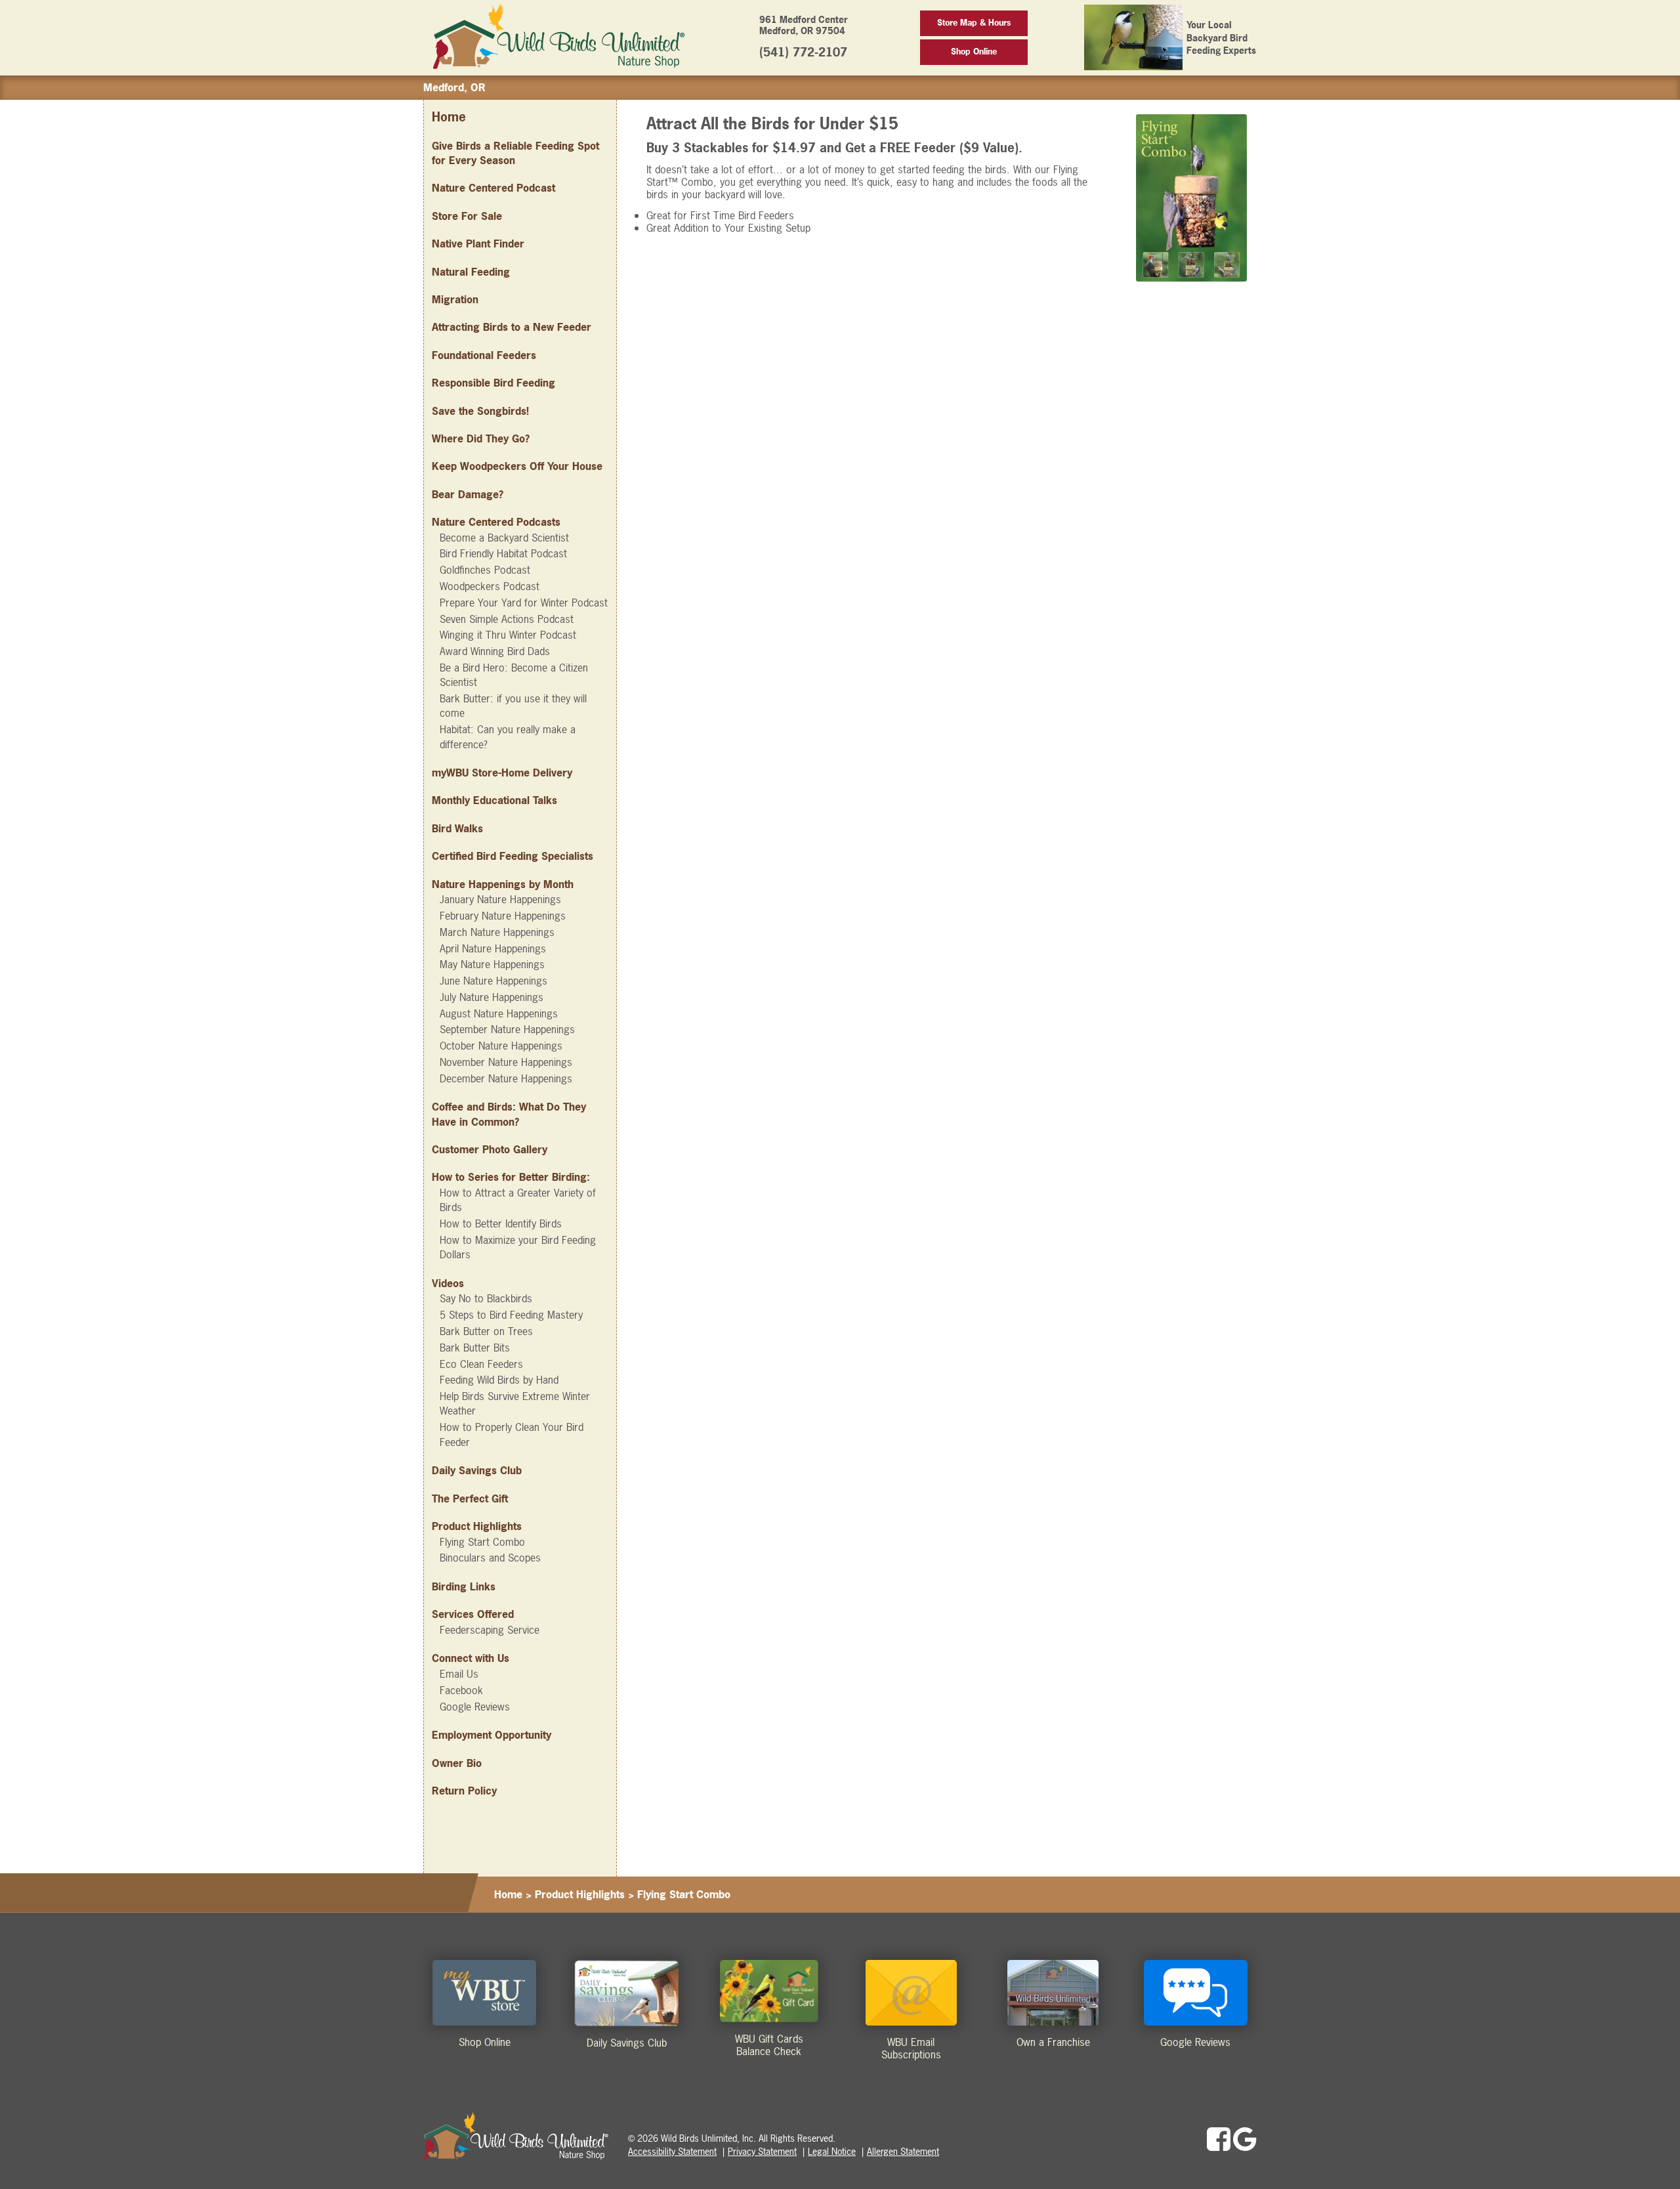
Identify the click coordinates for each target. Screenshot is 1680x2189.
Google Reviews (475, 1707)
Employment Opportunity (492, 1735)
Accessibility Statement (672, 2151)
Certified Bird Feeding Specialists (513, 856)
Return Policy (464, 1791)
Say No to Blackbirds (486, 1298)
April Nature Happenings (493, 948)
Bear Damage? (468, 494)
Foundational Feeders (484, 355)
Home (449, 117)
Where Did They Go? (481, 438)
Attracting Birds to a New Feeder (512, 327)
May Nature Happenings (492, 964)
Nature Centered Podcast (493, 188)
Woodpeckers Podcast (490, 586)
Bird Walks (457, 828)
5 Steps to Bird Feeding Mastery (511, 1315)
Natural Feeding (471, 272)
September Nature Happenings (507, 1029)
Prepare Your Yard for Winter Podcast (524, 603)
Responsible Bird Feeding (493, 383)
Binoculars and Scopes (490, 1558)
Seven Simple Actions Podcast (507, 619)
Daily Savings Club (477, 1470)
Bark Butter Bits (475, 1348)
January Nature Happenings (500, 899)
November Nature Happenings (506, 1062)
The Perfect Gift (470, 1498)
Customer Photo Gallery (490, 1149)
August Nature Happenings (499, 1013)
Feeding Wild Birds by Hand (499, 1380)
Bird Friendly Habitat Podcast (503, 553)
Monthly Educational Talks (494, 800)
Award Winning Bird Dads (495, 651)
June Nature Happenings (493, 981)
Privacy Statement (762, 2151)
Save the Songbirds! (480, 411)
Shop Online (974, 52)
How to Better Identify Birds (501, 1223)
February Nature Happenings (503, 916)
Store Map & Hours (974, 23)
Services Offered (473, 1614)
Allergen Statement (903, 2151)
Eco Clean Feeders (481, 1364)
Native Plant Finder (478, 244)
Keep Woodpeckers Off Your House (517, 466)
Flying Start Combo (482, 1542)
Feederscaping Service (490, 1630)
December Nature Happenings (506, 1078)
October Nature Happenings (501, 1046)
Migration (455, 299)
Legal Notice (832, 2151)
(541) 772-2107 (803, 52)
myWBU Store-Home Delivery (502, 773)
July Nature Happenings (492, 997)
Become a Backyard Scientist (504, 538)
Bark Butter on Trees (486, 1331)
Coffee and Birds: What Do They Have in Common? (509, 1114)
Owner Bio (457, 1763)
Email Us (459, 1674)
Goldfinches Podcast (485, 570)
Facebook (461, 1690)
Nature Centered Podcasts (496, 522)
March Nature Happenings (497, 932)
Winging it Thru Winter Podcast (508, 635)
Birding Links (464, 1586)
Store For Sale (467, 216)
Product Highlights (580, 1894)
